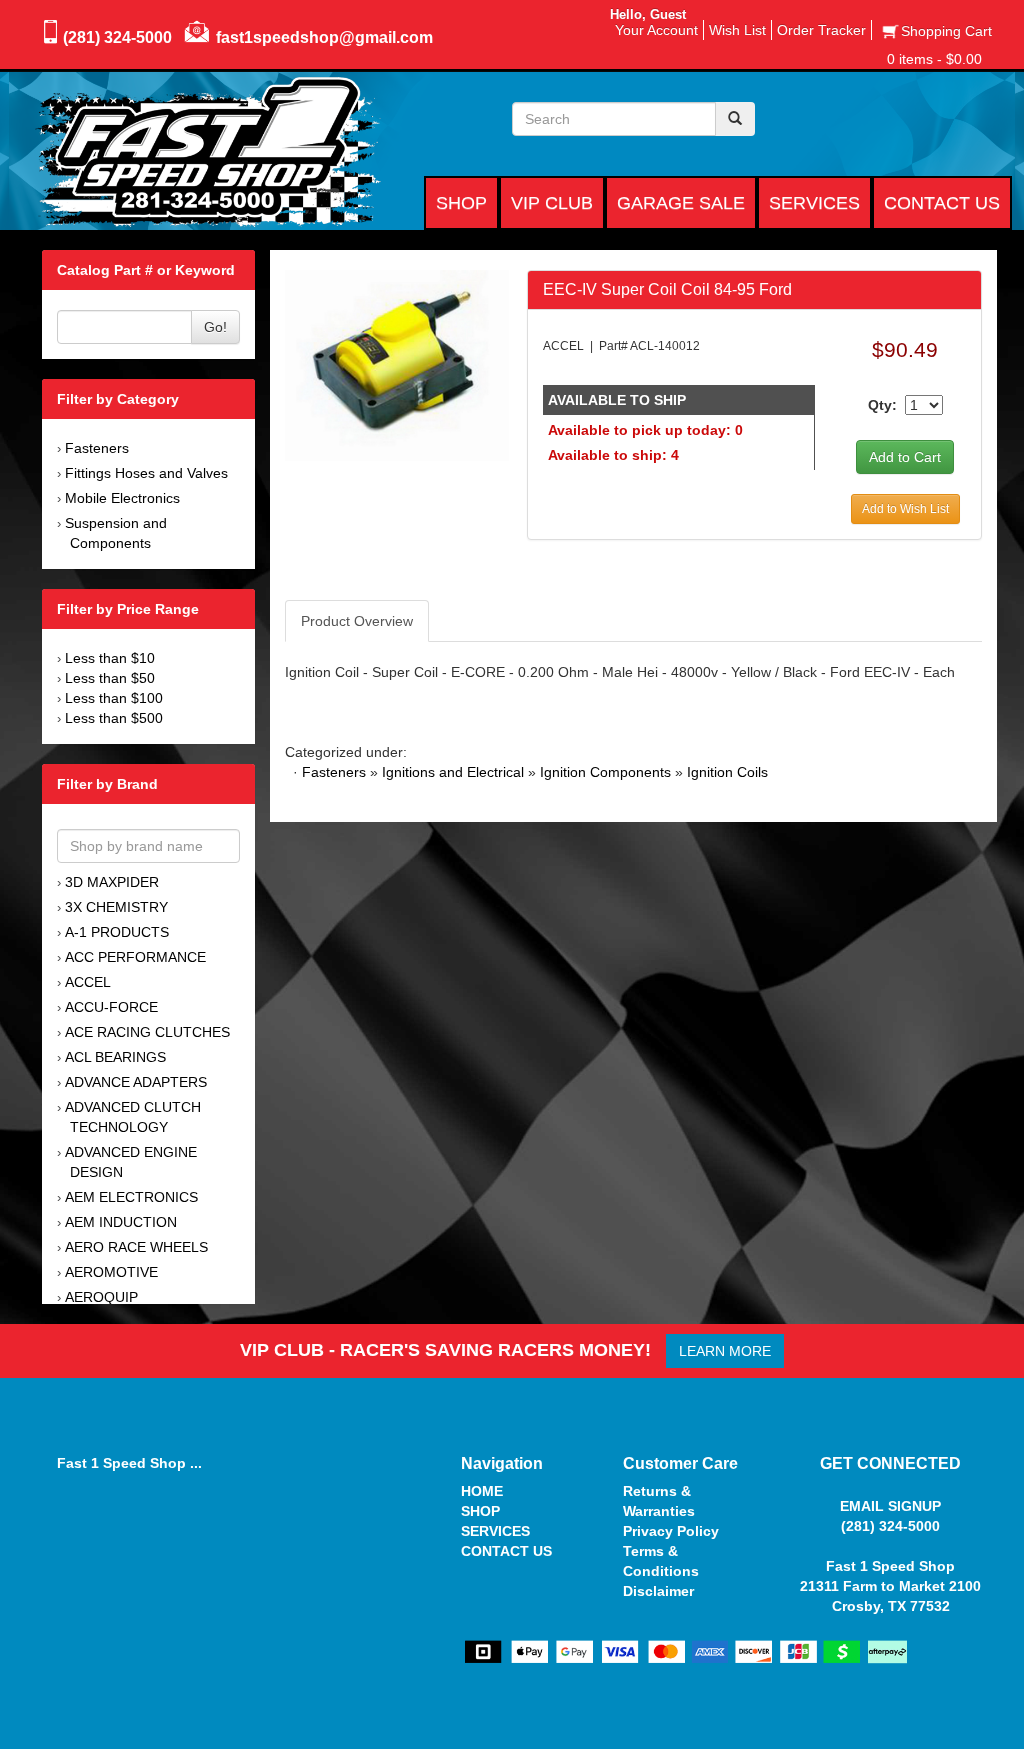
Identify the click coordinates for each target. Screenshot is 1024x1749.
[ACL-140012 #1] (397, 364)
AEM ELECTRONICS (131, 1197)
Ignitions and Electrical (453, 772)
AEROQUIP (101, 1297)
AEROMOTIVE (111, 1272)
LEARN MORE (725, 1351)
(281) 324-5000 (117, 37)
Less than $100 (114, 698)
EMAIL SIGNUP (890, 1506)
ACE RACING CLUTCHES (147, 1032)
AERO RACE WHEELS (136, 1247)
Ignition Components (605, 772)
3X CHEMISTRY (116, 907)
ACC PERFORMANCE (135, 957)
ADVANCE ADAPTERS (136, 1082)
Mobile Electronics (122, 498)
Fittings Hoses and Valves (146, 473)
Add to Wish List (905, 509)
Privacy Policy (671, 1531)
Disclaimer (658, 1591)
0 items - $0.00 (934, 59)
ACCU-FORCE (111, 1007)
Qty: (882, 405)
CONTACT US (506, 1551)
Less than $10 (110, 658)
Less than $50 (110, 678)
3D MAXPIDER (112, 882)
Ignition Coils (727, 772)
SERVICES (495, 1531)
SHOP (480, 1511)
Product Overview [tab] (357, 621)
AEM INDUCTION (121, 1222)
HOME (482, 1491)
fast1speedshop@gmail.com (324, 37)
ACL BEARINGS (115, 1057)
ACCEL (88, 982)
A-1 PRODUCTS (117, 932)
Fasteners (97, 448)
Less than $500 (114, 718)
